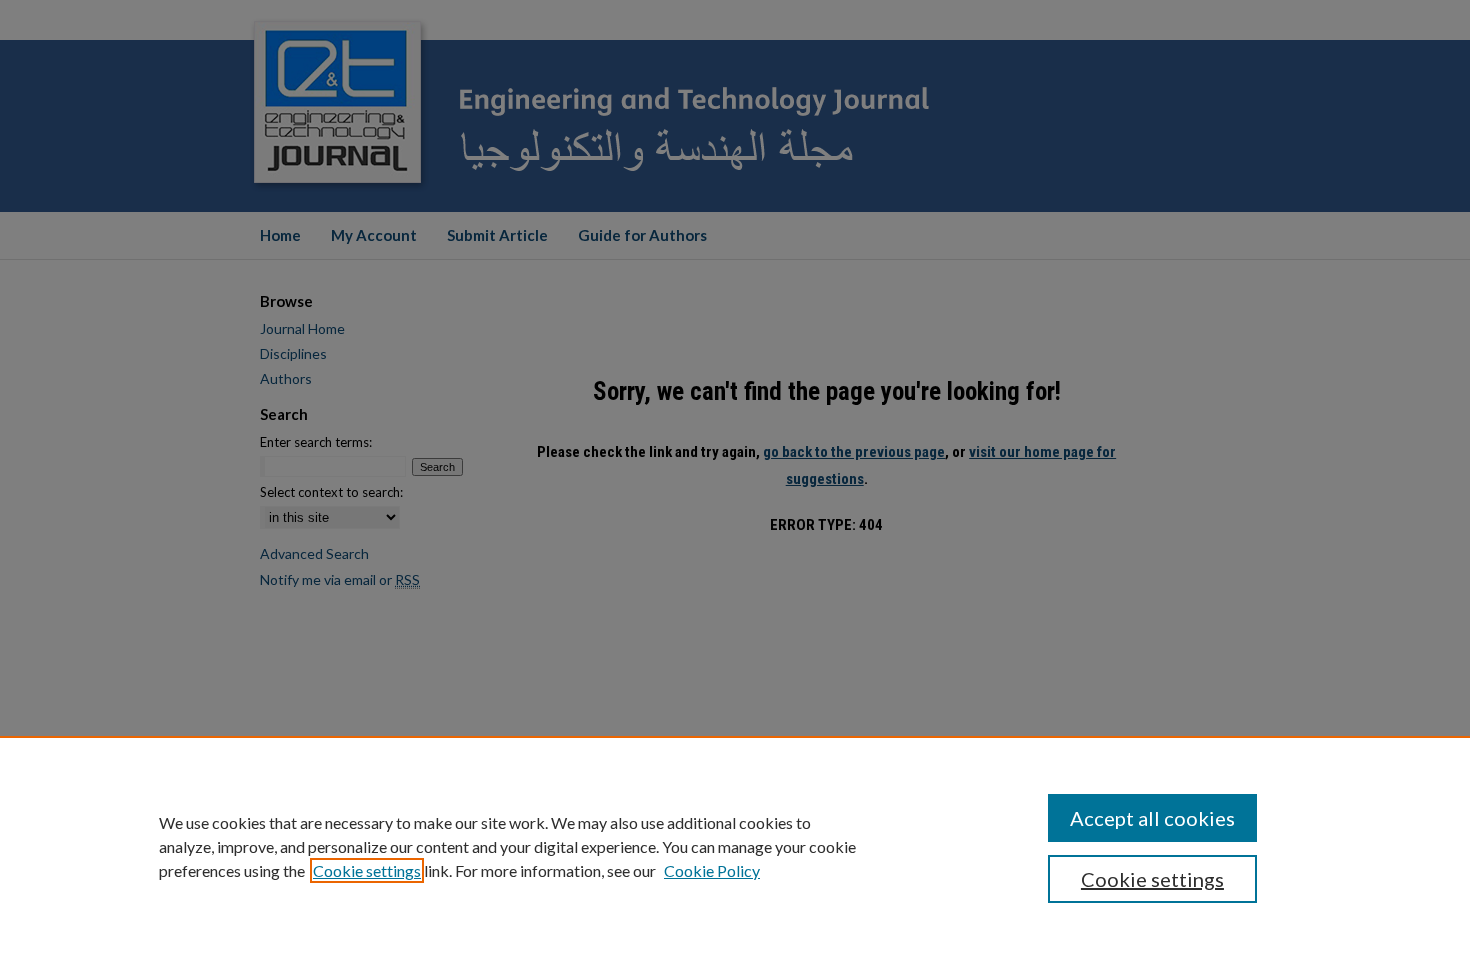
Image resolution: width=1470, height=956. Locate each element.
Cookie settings (367, 870)
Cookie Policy (712, 870)
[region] (735, 846)
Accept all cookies (1152, 818)
